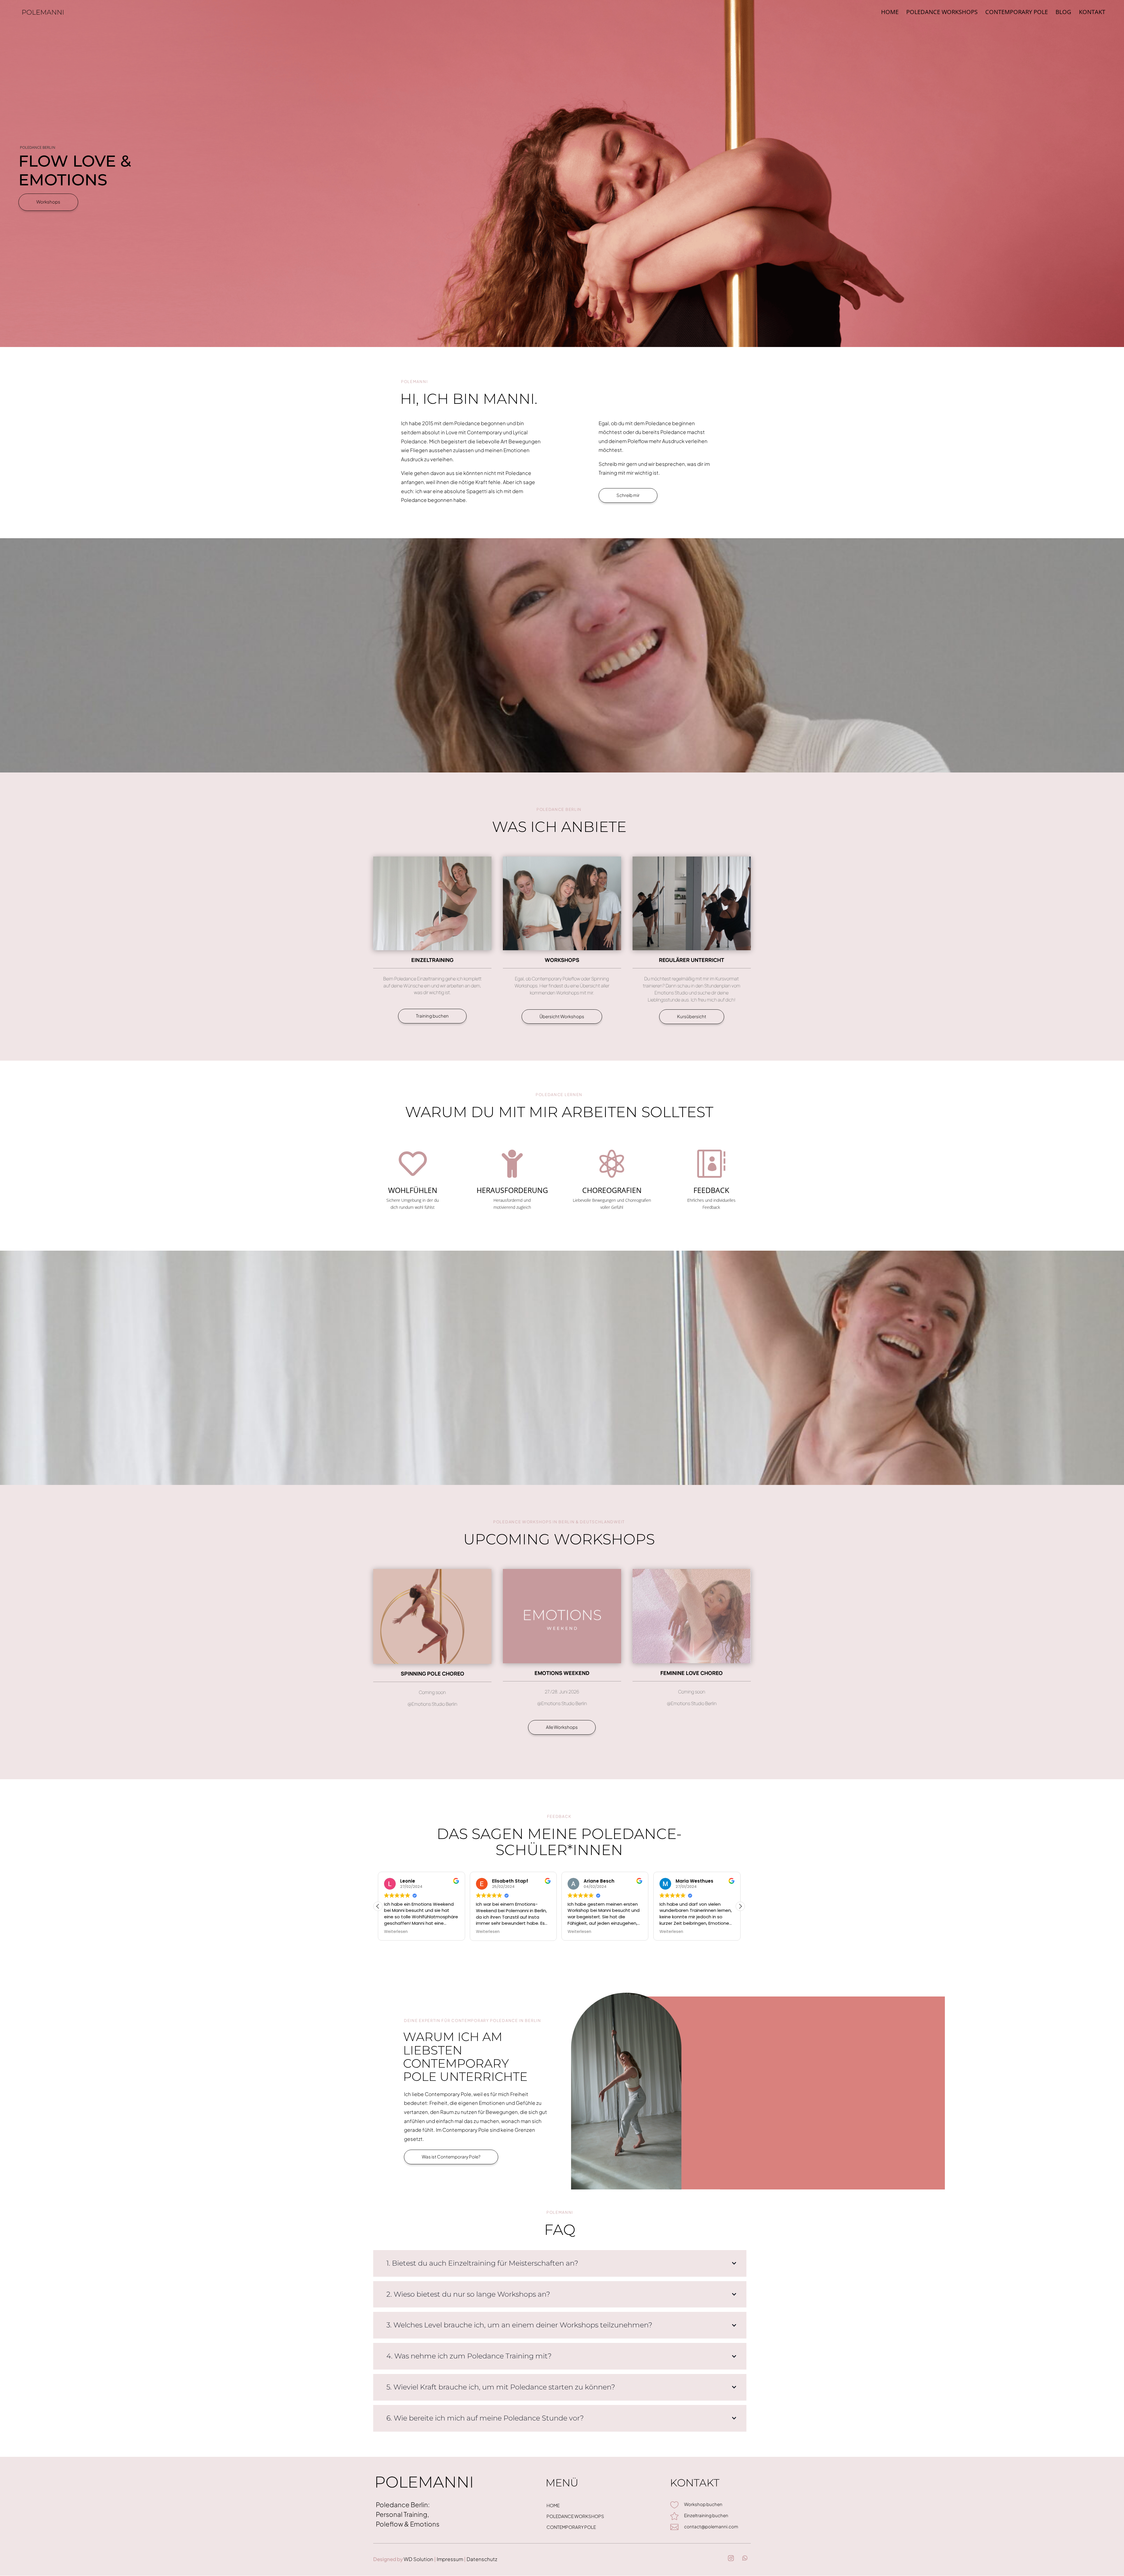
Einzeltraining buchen (706, 2515)
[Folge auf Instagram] (731, 2558)
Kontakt (1092, 13)
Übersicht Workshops (562, 1016)
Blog (1063, 13)
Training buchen (432, 1016)
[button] (740, 1906)
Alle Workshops (562, 1727)
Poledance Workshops (942, 13)
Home (890, 13)
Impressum (449, 2559)
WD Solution (418, 2559)
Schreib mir (628, 495)
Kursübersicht (692, 1016)
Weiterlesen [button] (391, 1932)
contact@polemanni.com (711, 2526)
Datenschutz (482, 2559)
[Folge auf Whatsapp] (745, 2558)
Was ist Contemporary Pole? (451, 2157)
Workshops (48, 202)
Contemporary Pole (1017, 13)
